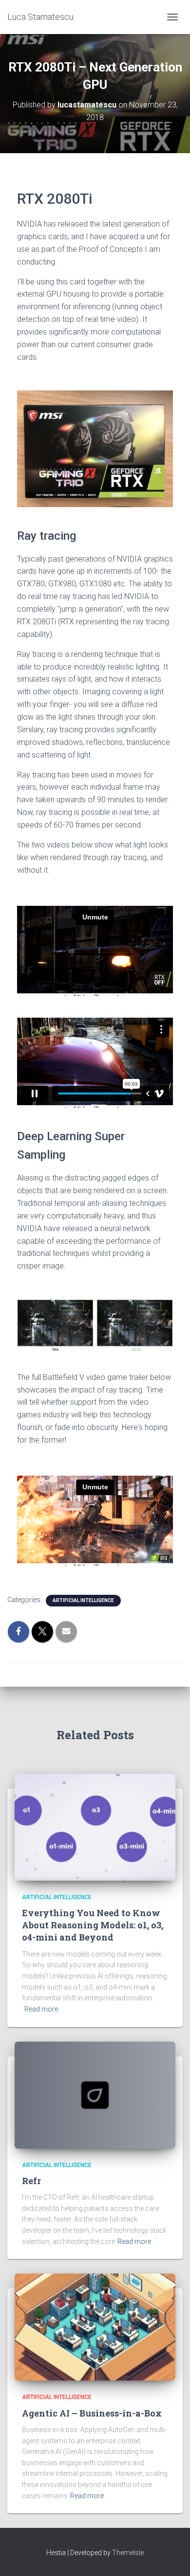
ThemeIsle (128, 2553)
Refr (31, 2181)
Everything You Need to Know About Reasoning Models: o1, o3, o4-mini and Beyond (93, 1925)
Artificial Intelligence (83, 1600)
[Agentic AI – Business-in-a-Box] (95, 2327)
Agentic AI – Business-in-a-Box (92, 2413)
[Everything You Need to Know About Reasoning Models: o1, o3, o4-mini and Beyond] (95, 1826)
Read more (41, 2009)
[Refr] (95, 2094)
